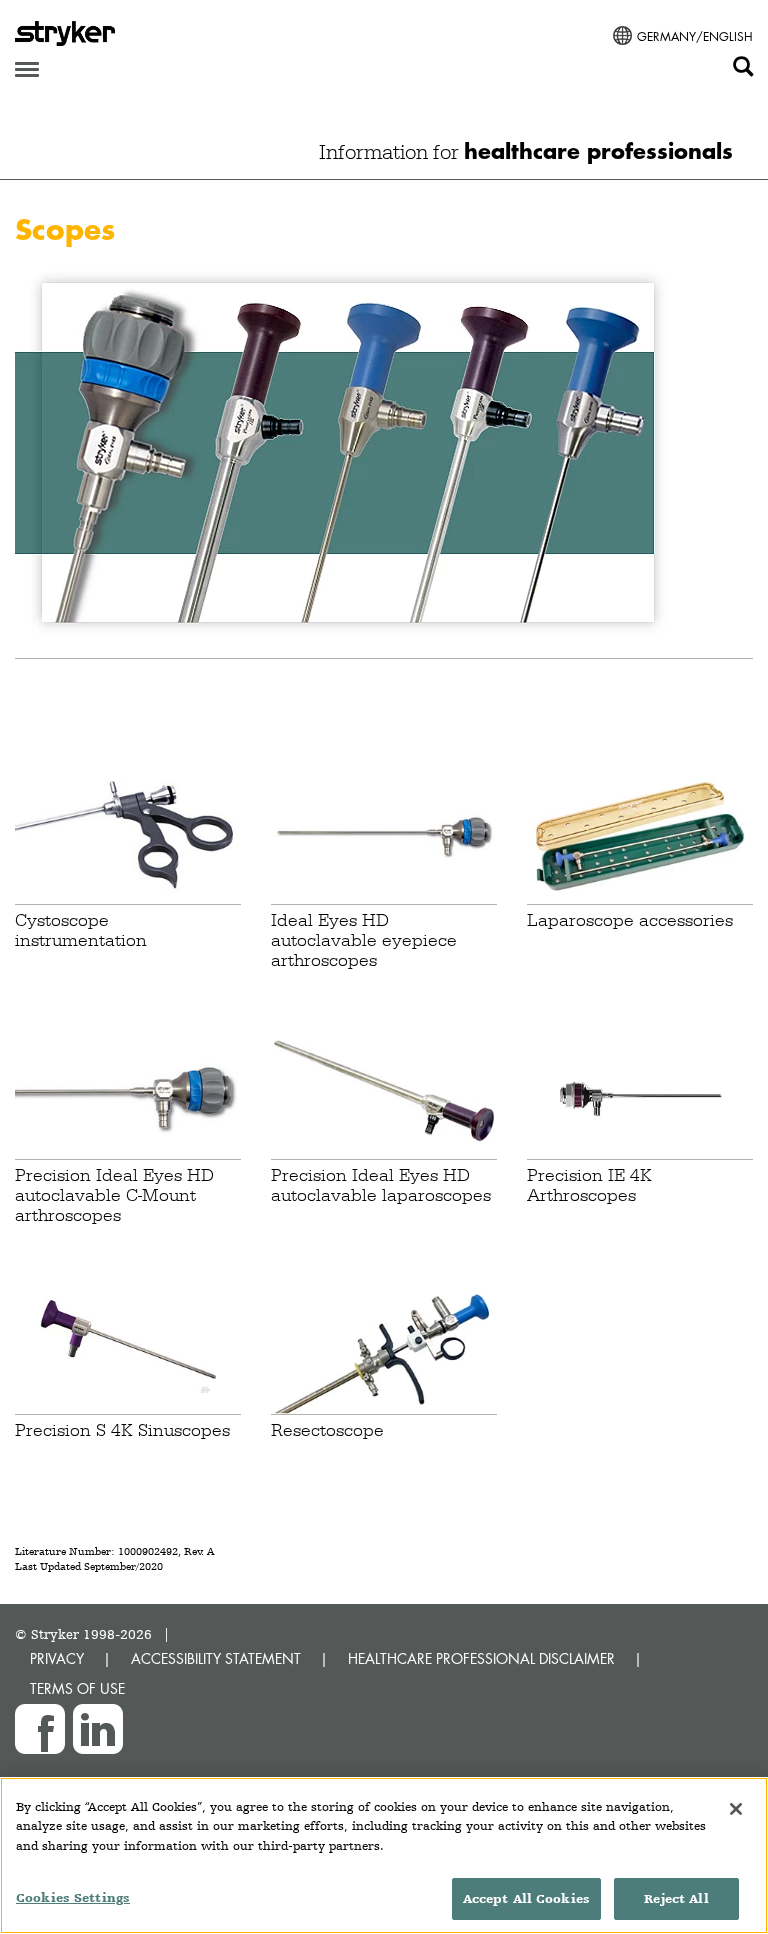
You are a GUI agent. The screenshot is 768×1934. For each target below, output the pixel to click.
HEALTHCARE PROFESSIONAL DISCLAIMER (481, 1658)
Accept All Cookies (526, 1898)
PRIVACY (57, 1658)
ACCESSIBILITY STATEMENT (216, 1658)
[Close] (736, 1809)
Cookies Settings (73, 1897)
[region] (384, 1855)
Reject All (676, 1898)
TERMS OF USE (77, 1688)
